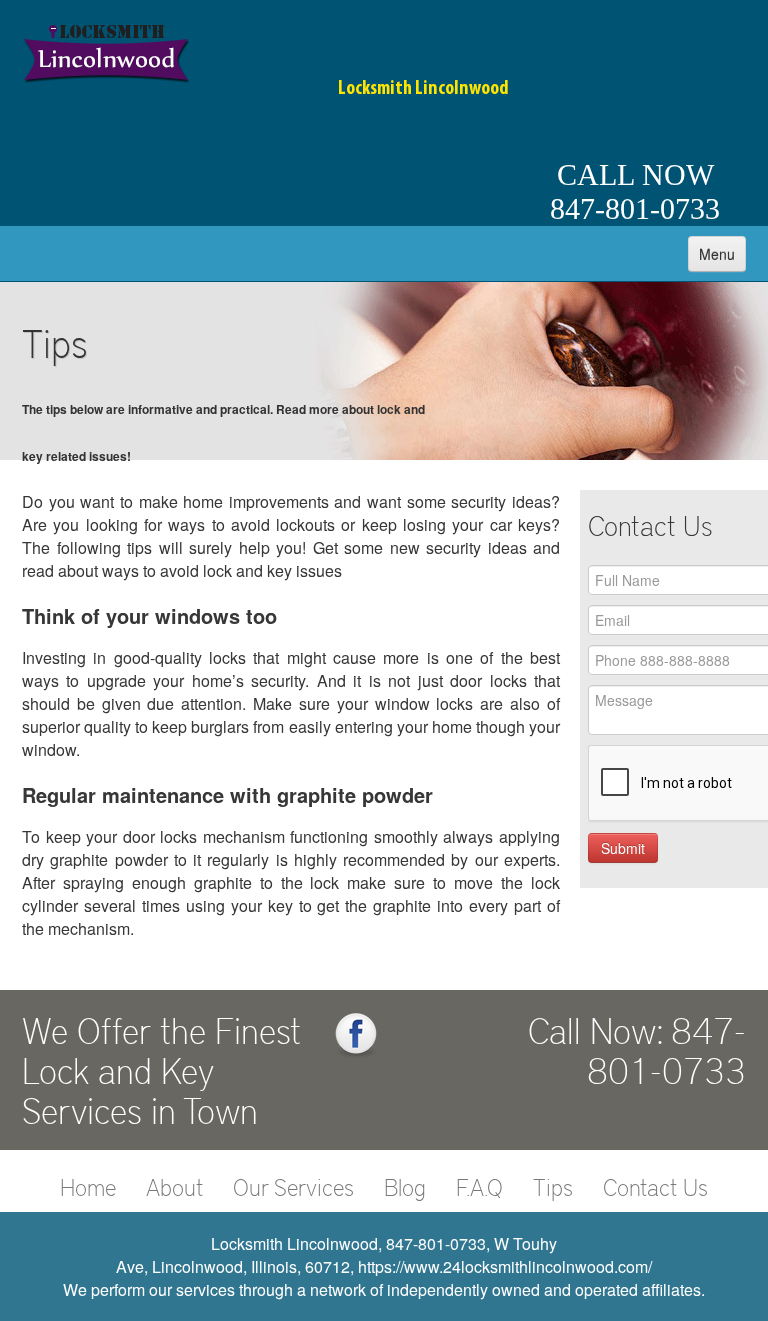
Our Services (293, 1186)
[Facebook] (356, 1035)
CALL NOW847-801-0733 (635, 191)
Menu (717, 254)
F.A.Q (479, 1186)
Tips (553, 1186)
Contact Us (655, 1186)
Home (88, 1186)
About (174, 1186)
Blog (405, 1186)
